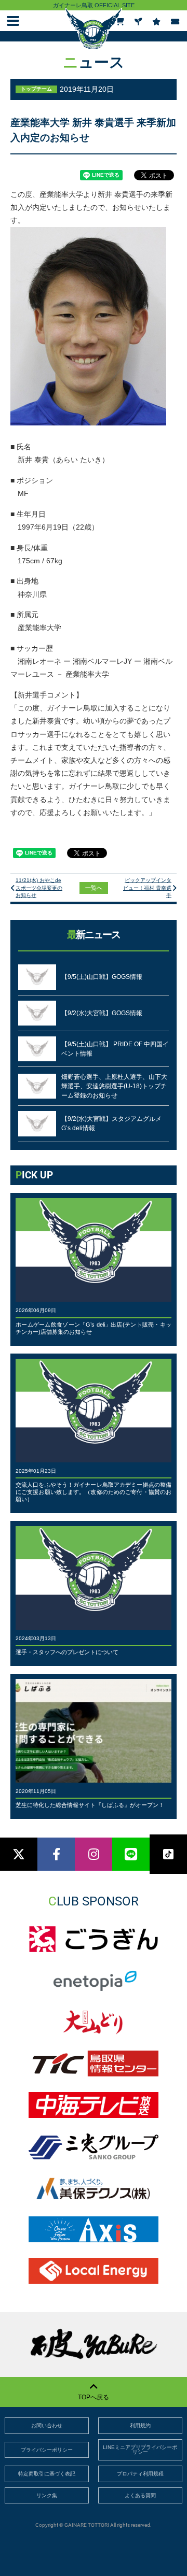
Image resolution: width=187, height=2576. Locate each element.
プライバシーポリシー (47, 2450)
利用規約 (140, 2425)
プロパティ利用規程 (140, 2474)
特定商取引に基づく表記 (47, 2474)
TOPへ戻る (94, 2397)
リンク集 (47, 2495)
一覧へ (94, 888)
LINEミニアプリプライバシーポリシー (140, 2450)
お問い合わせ (47, 2425)
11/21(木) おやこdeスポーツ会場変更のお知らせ (39, 888)
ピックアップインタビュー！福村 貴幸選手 (147, 888)
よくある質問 (140, 2495)
